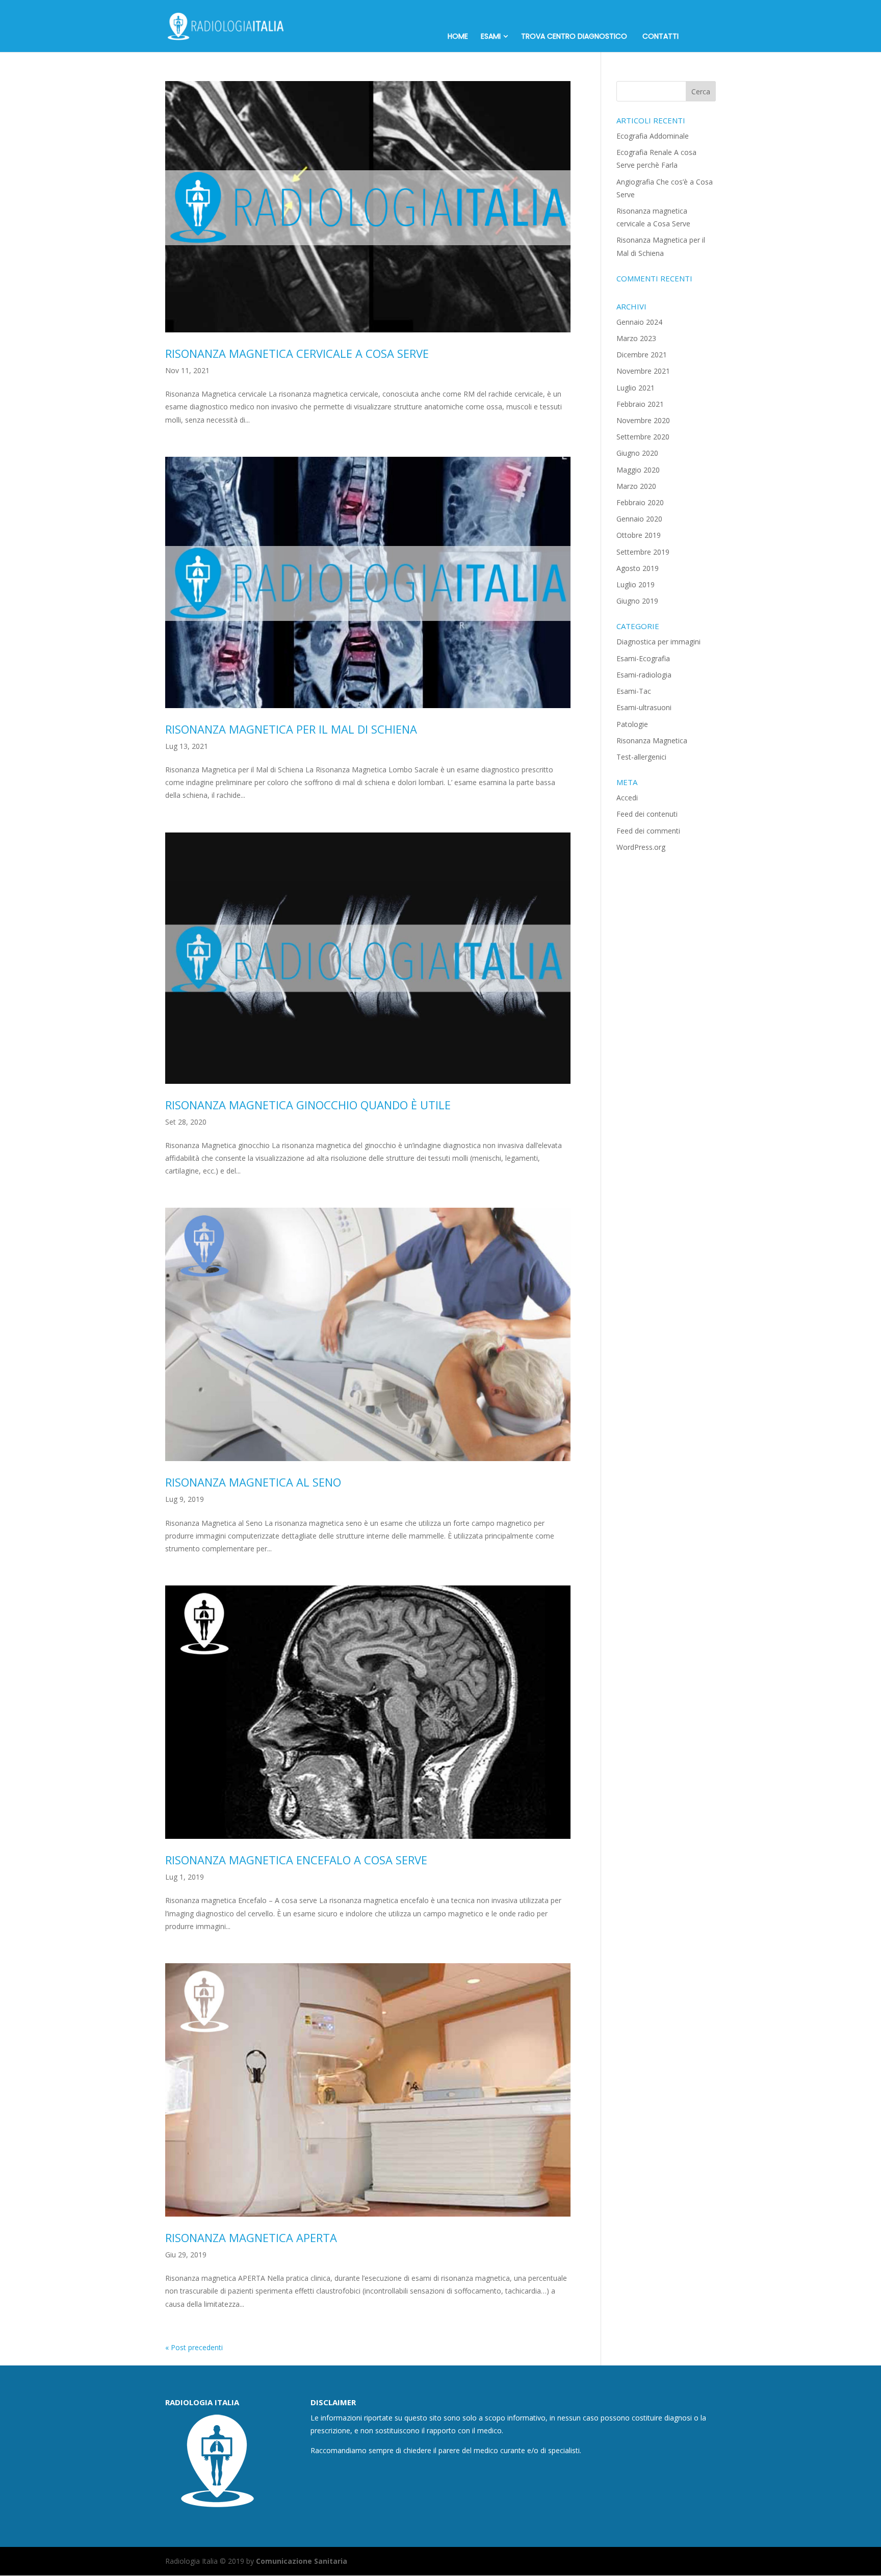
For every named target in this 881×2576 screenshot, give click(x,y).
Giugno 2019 (637, 601)
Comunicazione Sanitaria (302, 2561)
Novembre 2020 (643, 420)
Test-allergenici (641, 757)
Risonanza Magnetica (652, 740)
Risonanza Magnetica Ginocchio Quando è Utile (308, 1105)
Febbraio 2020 (640, 502)
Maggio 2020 (638, 470)
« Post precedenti (194, 2347)
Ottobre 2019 (639, 535)
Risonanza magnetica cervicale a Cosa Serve (297, 353)
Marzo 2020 (636, 486)
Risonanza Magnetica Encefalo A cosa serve (296, 1860)
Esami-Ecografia (643, 658)
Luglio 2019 (636, 584)
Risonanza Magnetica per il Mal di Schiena (291, 729)
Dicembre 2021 (642, 355)
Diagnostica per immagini (658, 642)
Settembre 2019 (643, 552)
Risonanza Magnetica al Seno (253, 1482)
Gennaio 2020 (639, 519)
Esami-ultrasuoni (644, 707)
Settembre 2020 (643, 437)
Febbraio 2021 (640, 404)
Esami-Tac (634, 691)
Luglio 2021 (636, 388)
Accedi (627, 798)
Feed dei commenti (648, 831)
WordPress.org (641, 847)
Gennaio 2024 (639, 322)
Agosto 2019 (638, 568)
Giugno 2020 (637, 453)
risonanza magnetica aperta (251, 2237)
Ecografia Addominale (653, 136)
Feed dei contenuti (647, 814)
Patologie (632, 724)
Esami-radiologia (644, 675)
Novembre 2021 (643, 371)
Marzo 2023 (636, 338)
